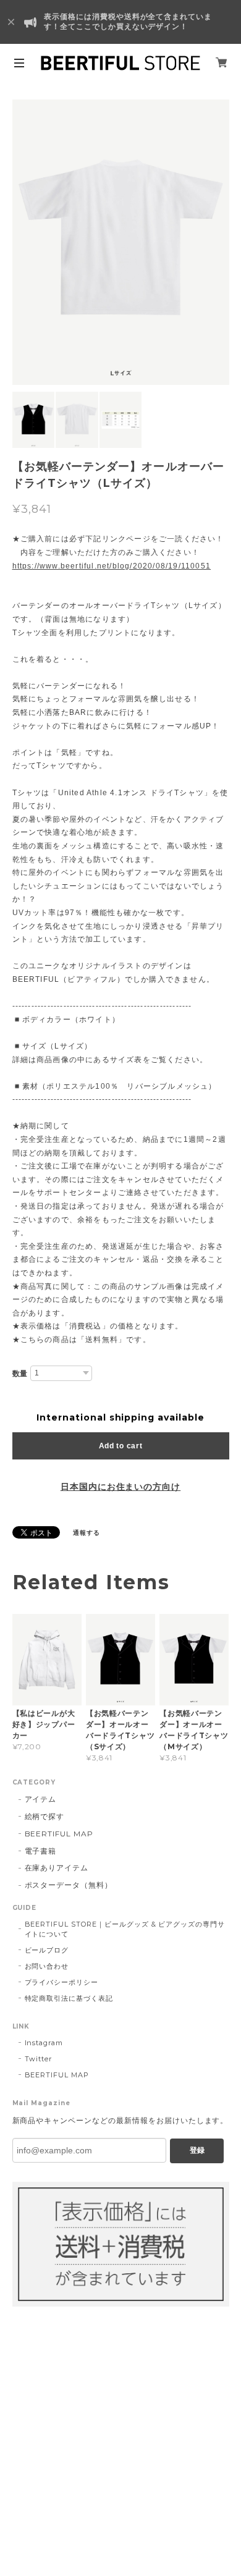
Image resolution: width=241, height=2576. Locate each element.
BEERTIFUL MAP (59, 1834)
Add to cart (121, 1446)
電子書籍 (41, 1851)
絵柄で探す (45, 1816)
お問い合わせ (47, 1966)
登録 (197, 2150)
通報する (87, 1533)
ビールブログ (47, 1950)
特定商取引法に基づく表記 (69, 1998)
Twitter (39, 2059)
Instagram (44, 2043)
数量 (20, 1374)
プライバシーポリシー (62, 1982)
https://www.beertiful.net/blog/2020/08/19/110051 (112, 566)
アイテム (41, 1799)
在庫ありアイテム (57, 1868)
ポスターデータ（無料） (69, 1885)
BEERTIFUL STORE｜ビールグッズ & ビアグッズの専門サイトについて (125, 1929)
